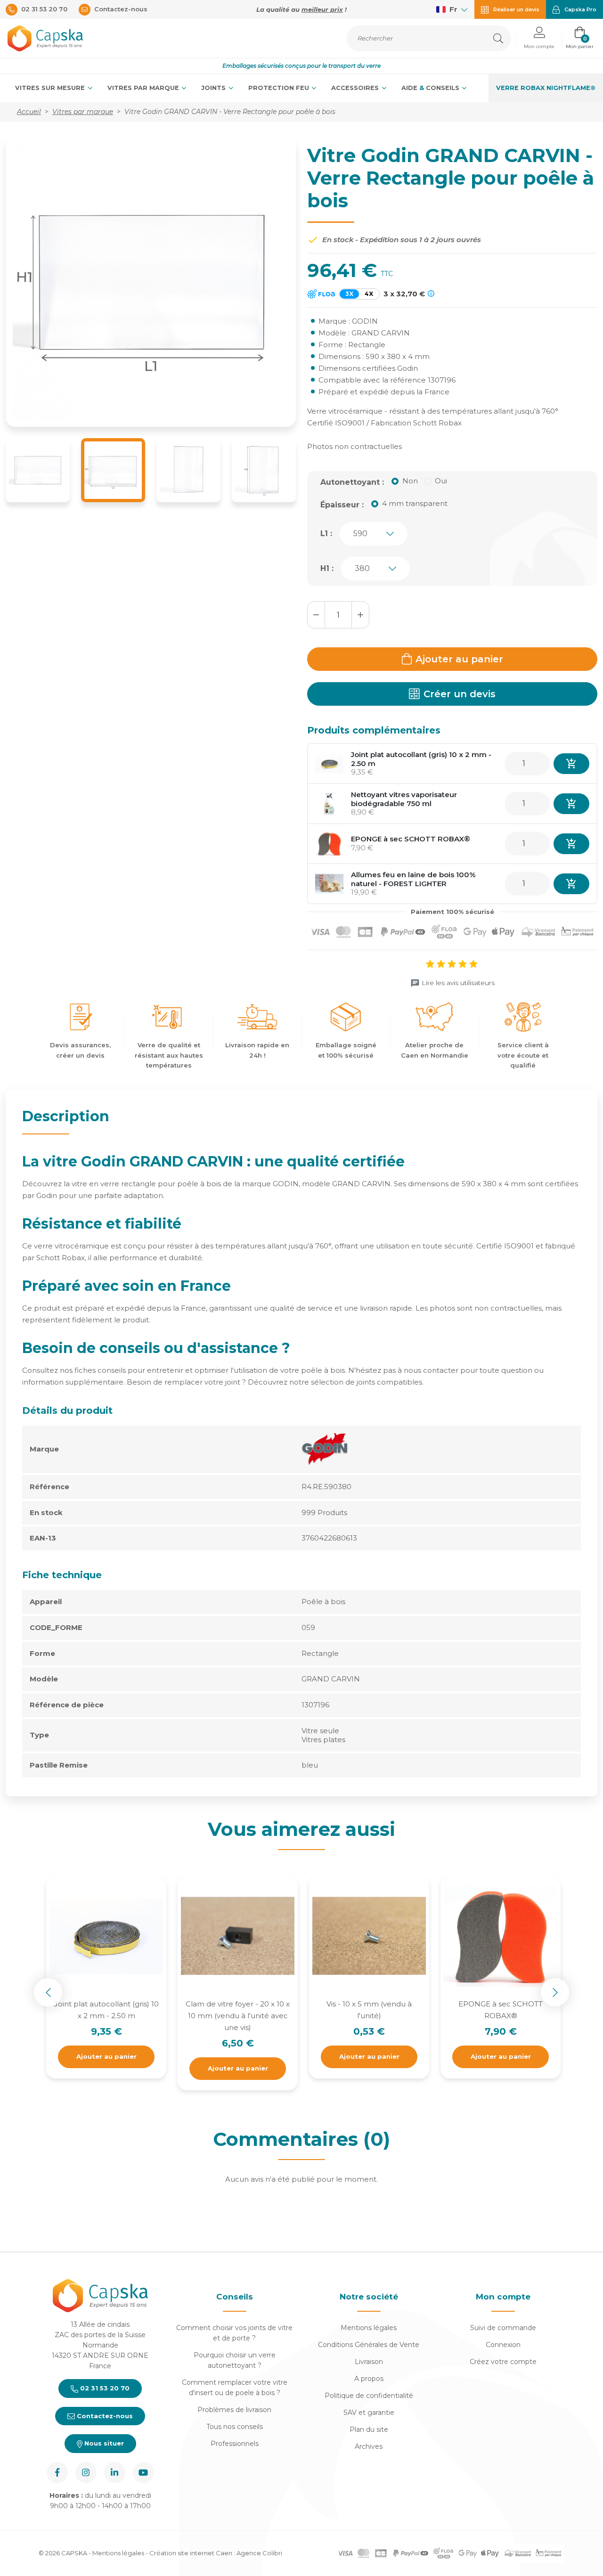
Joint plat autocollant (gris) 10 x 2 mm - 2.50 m (421, 759)
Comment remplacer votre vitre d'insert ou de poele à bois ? (235, 2388)
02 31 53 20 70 (104, 2388)
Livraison (369, 2362)
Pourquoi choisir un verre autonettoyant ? (235, 2360)
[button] (539, 38)
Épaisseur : (342, 505)
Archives (369, 2446)
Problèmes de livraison (234, 2410)
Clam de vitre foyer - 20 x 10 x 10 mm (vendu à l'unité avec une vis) (238, 2016)
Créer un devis (460, 694)
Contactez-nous (104, 2416)
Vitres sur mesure (51, 88)
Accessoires (356, 88)
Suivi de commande (503, 2328)
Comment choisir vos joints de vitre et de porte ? (234, 2333)
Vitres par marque (144, 88)
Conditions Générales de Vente (369, 2345)
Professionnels (235, 2444)
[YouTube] (143, 2473)
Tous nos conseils (235, 2427)
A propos (369, 2379)
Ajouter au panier (459, 659)
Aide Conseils (431, 88)
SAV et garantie (369, 2413)
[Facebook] (57, 2473)
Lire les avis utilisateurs (458, 983)
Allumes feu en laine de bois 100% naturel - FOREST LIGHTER (413, 879)
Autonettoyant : (352, 482)
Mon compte (503, 2297)
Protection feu (280, 88)
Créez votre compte (503, 2362)
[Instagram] (86, 2473)
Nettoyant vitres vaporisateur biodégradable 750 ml (404, 799)
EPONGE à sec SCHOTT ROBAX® (411, 839)
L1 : (326, 534)
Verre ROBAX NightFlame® (546, 88)
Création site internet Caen (191, 2553)
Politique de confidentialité (369, 2396)
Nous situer (103, 2443)
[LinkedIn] (115, 2473)
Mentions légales (369, 2328)
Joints (214, 88)
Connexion (503, 2345)
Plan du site (369, 2429)
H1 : (327, 568)
